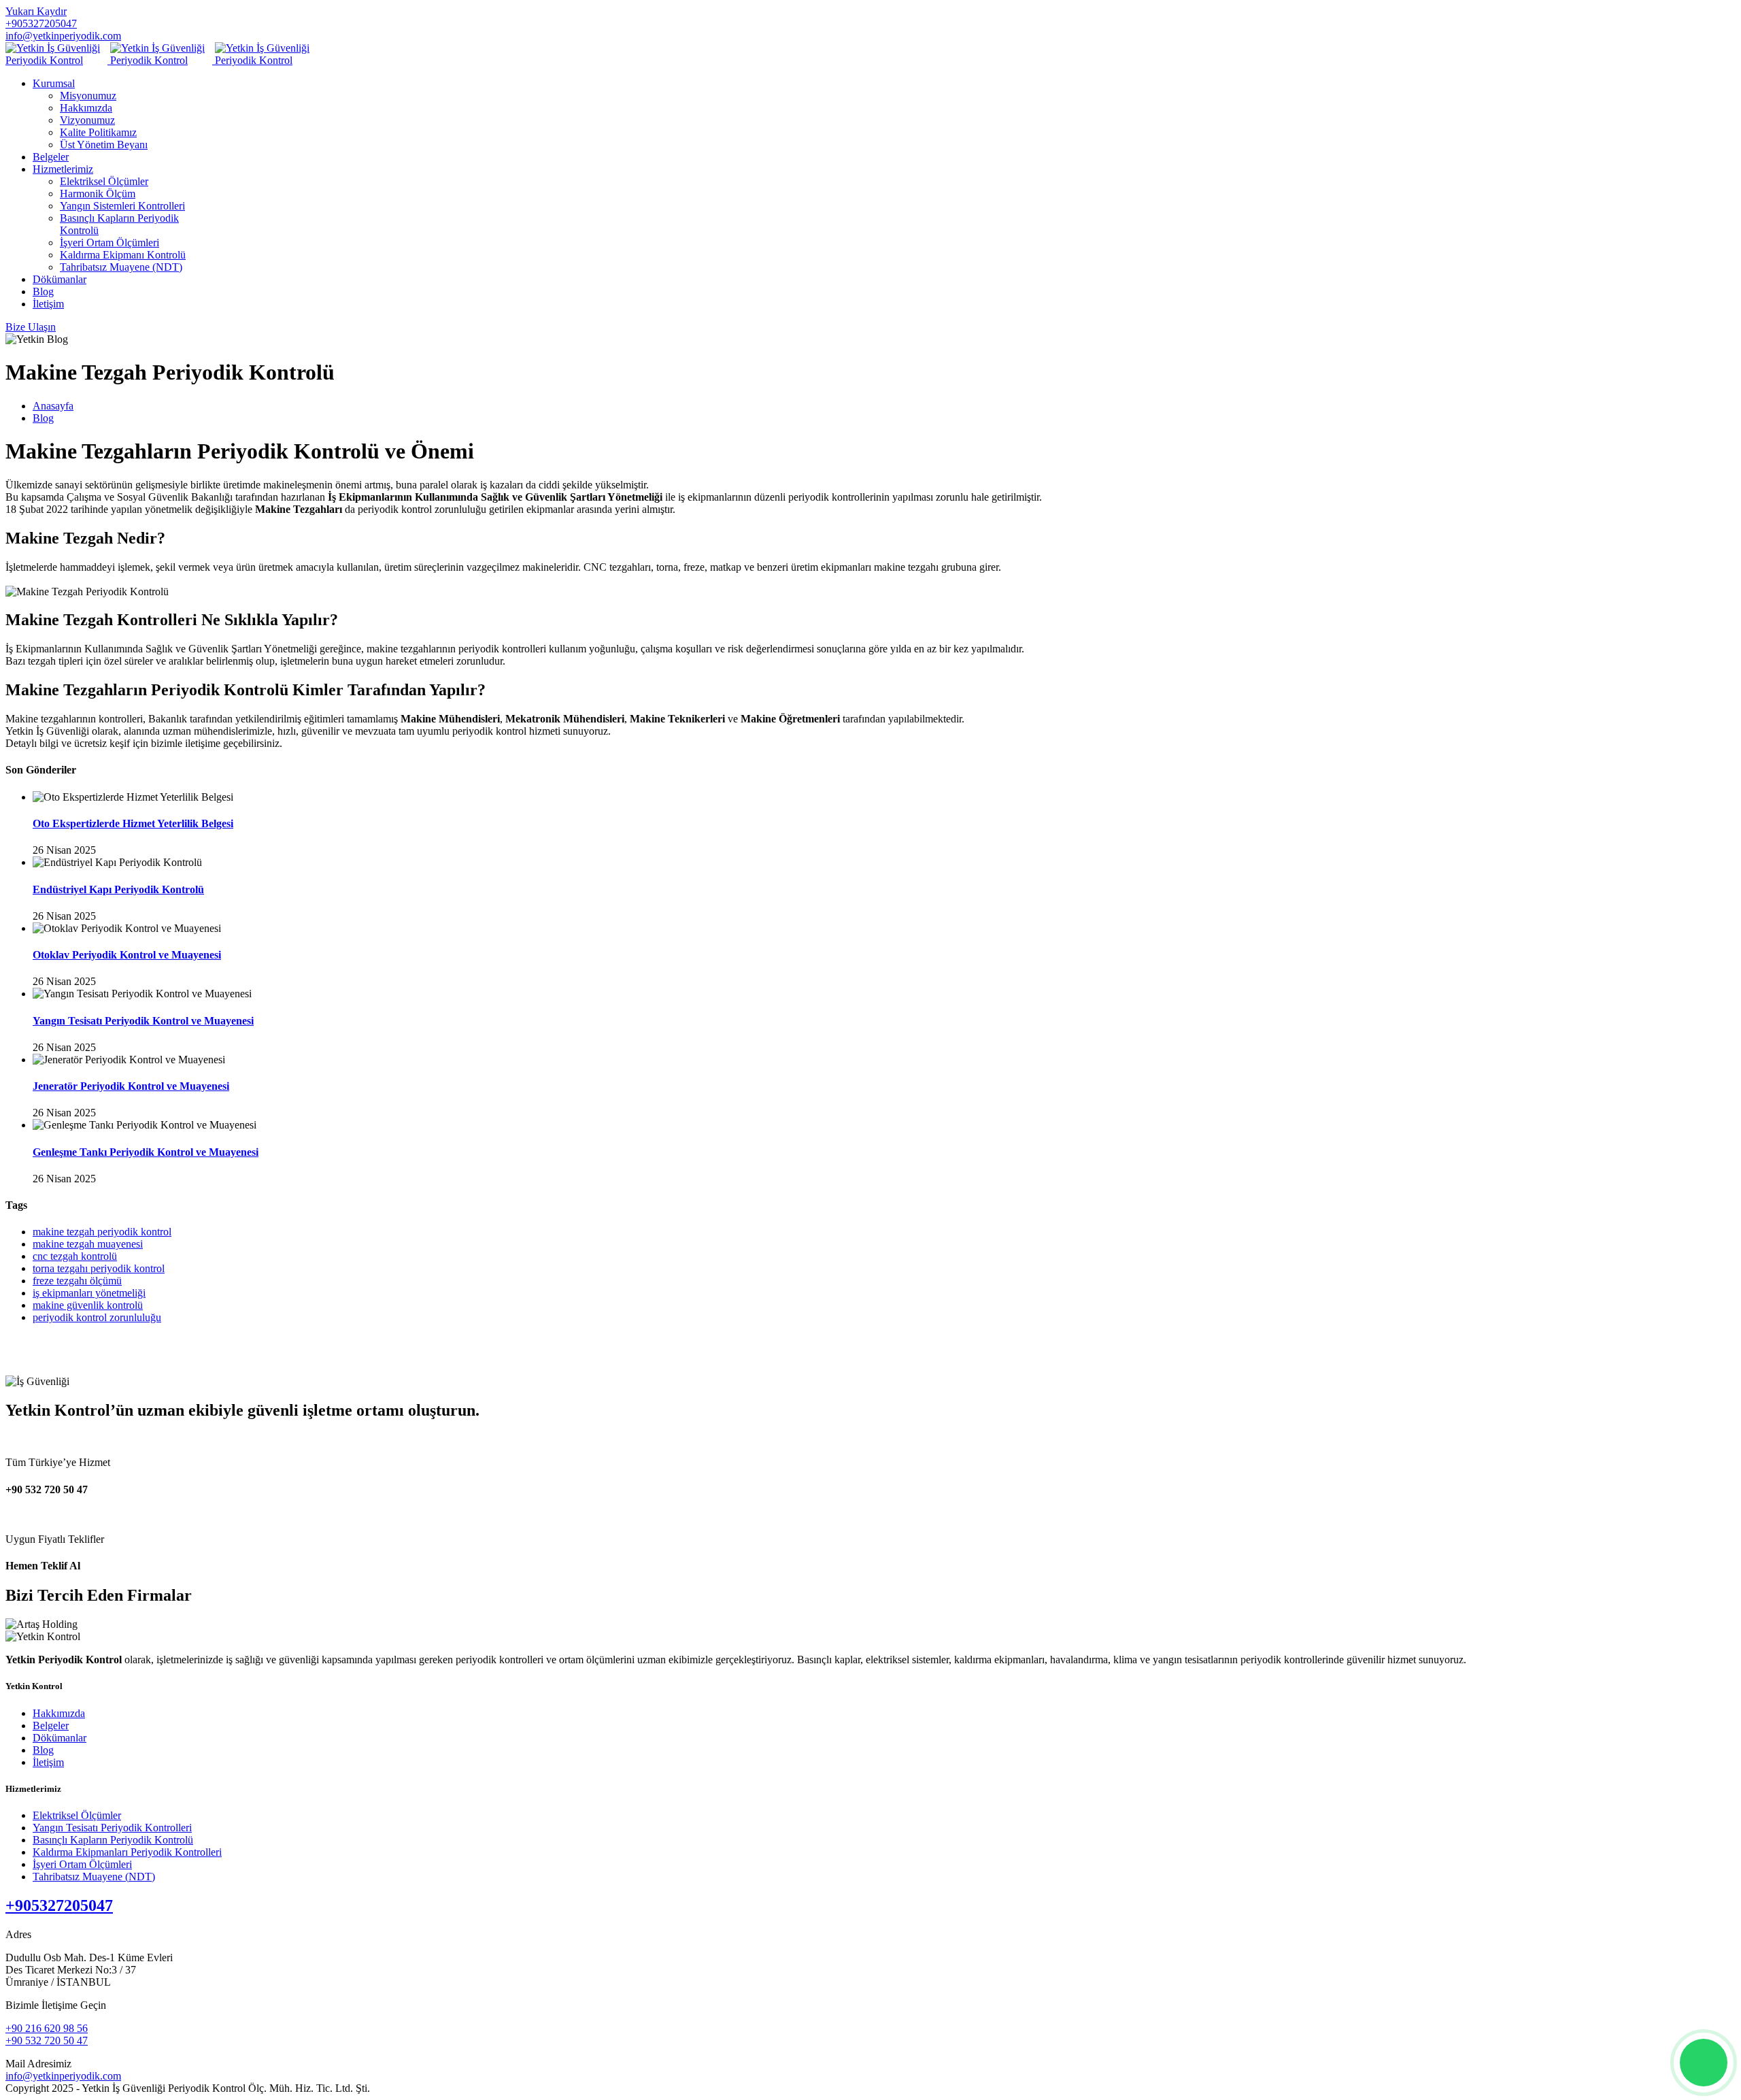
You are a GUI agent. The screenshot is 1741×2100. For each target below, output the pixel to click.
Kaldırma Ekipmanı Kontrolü (123, 255)
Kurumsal (54, 83)
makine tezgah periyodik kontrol (102, 1232)
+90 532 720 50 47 (47, 1489)
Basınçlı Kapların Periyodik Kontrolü (113, 1840)
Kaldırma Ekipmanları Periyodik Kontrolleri (127, 1852)
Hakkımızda (86, 108)
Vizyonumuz (87, 120)
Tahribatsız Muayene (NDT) (121, 267)
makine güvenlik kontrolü (88, 1305)
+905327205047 (41, 23)
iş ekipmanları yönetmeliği (89, 1293)
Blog (43, 291)
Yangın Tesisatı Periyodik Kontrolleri (112, 1828)
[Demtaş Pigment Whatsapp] (1704, 2063)
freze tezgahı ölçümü (77, 1281)
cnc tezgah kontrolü (75, 1256)
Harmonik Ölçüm (98, 194)
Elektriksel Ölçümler (104, 181)
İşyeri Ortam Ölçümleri (109, 243)
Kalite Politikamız (98, 132)
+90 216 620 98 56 (47, 2028)
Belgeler (51, 157)
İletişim (48, 304)
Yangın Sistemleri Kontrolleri (122, 206)
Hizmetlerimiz (63, 169)
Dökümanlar (60, 279)
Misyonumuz (88, 96)
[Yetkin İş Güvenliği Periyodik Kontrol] (161, 60)
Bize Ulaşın (31, 327)
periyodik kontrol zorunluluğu (97, 1317)
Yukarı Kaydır (36, 11)
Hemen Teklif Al (43, 1566)
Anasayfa (53, 406)
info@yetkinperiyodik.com (63, 36)
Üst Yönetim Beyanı (104, 145)
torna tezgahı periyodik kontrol (99, 1268)
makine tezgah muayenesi (88, 1244)
